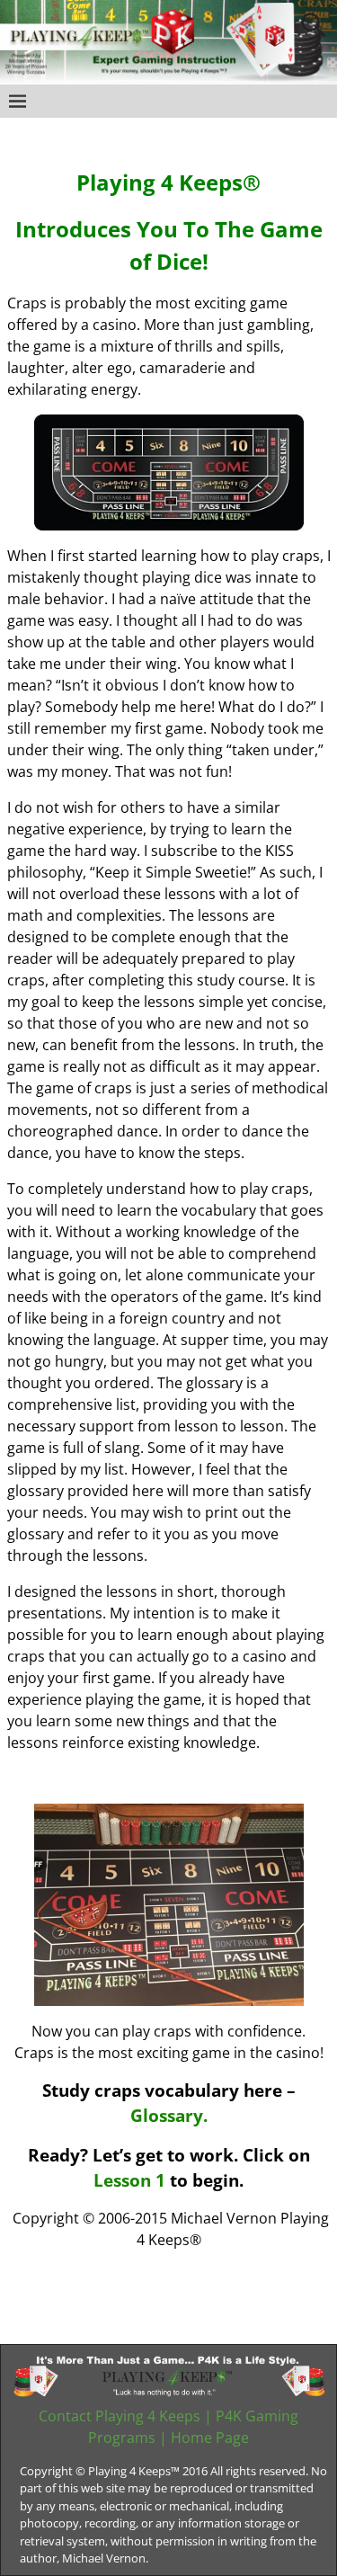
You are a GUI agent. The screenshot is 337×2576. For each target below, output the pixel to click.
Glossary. (169, 2115)
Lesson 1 (132, 2180)
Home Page (210, 2438)
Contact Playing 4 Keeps (120, 2416)
